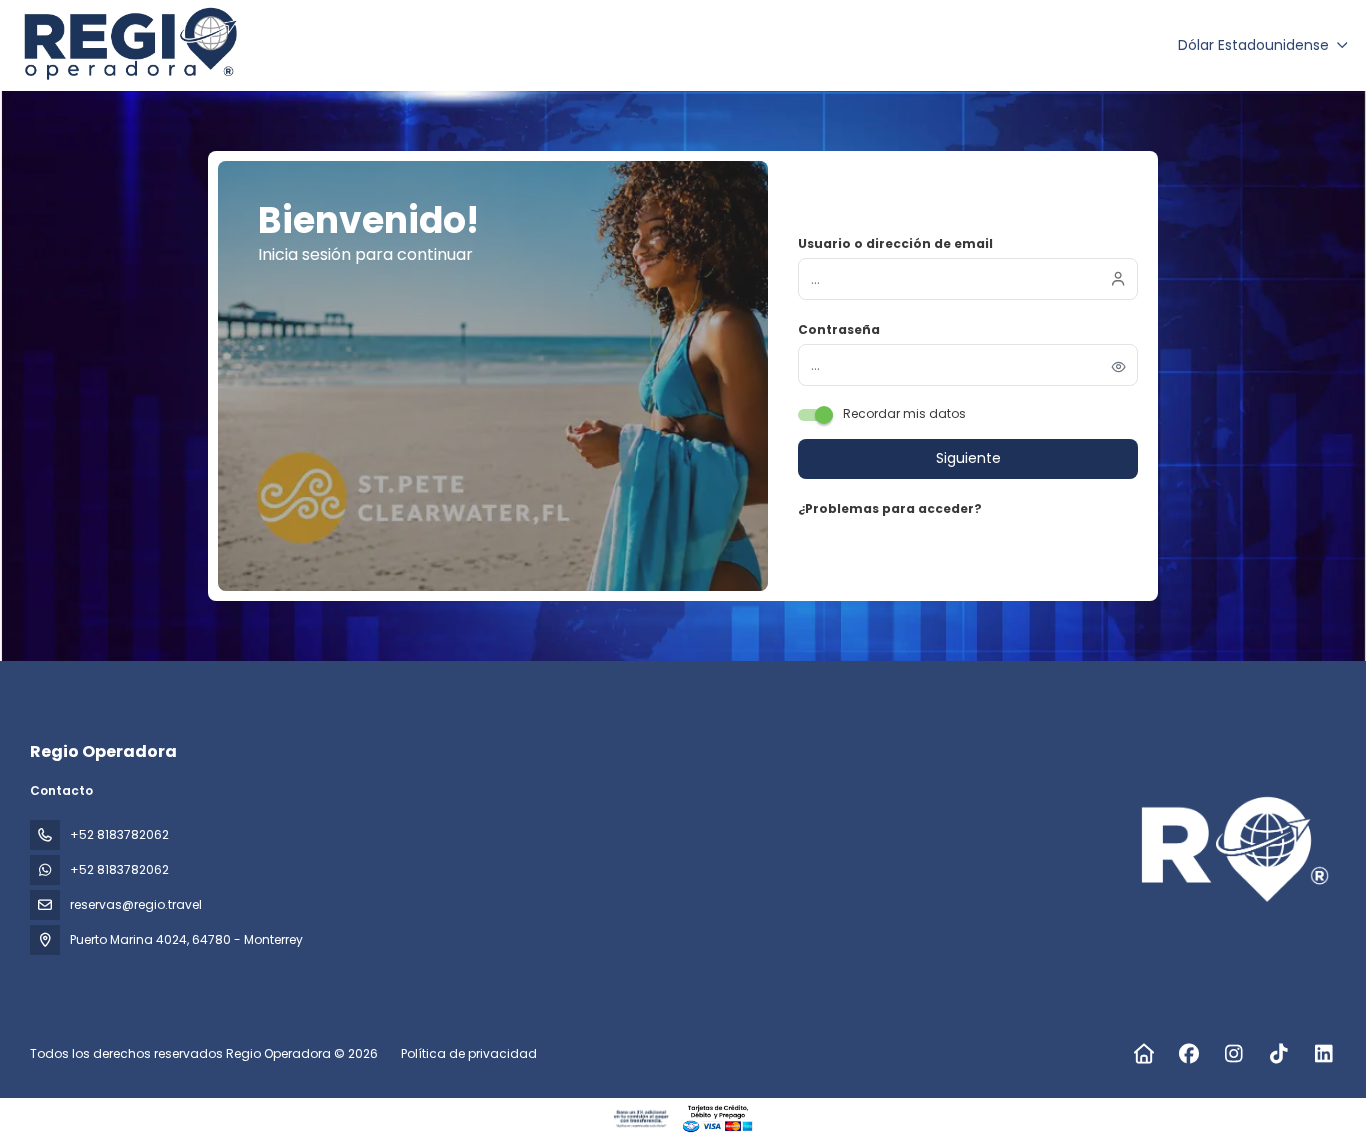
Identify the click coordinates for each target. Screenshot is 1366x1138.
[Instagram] (1233, 1054)
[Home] (1143, 1054)
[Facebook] (1188, 1054)
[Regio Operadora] (1234, 850)
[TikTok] (1278, 1054)
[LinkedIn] (1323, 1054)
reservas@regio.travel (136, 904)
